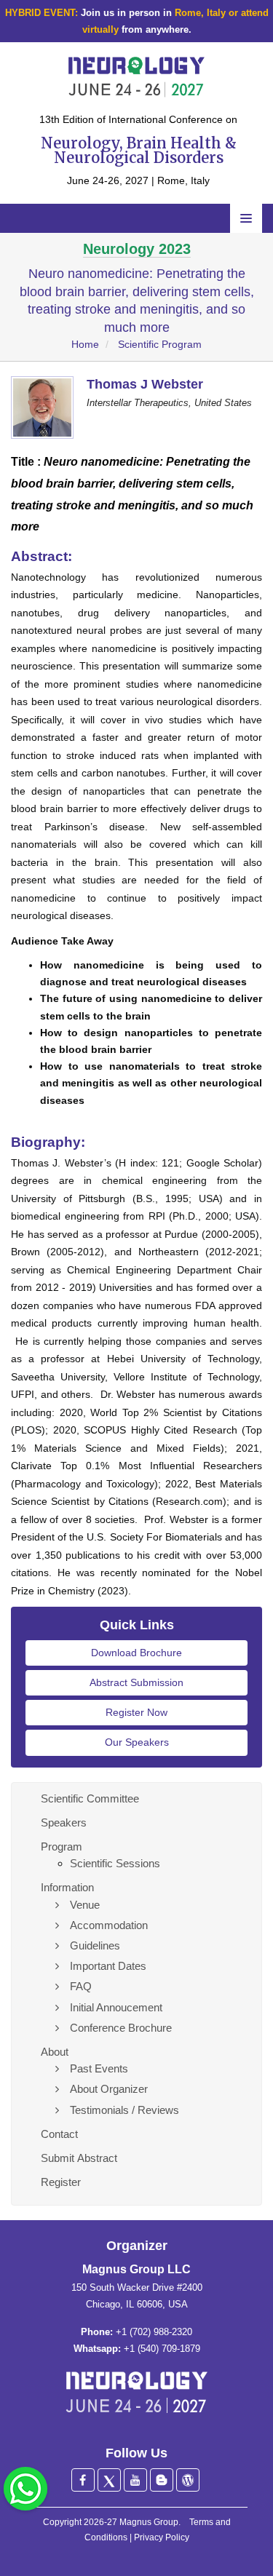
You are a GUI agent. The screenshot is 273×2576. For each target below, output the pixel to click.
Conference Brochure (121, 2028)
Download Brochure (136, 1653)
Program (62, 1846)
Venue (85, 1905)
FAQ (81, 1986)
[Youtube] (135, 2480)
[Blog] (162, 2480)
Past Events (99, 2068)
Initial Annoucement (116, 2007)
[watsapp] (25, 2488)
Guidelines (95, 1945)
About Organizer (109, 2089)
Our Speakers (137, 1742)
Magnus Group (149, 2522)
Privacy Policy (162, 2537)
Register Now (136, 1712)
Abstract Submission (136, 1682)
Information (67, 1887)
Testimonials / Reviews (124, 2110)
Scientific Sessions (115, 1863)
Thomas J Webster (145, 384)
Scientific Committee (90, 1798)
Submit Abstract (79, 2158)
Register (61, 2182)
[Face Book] (83, 2480)
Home (85, 344)
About (55, 2052)
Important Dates (108, 1966)
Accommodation (109, 1925)
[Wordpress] (188, 2480)
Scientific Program (160, 344)
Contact (59, 2134)
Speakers (64, 1822)
